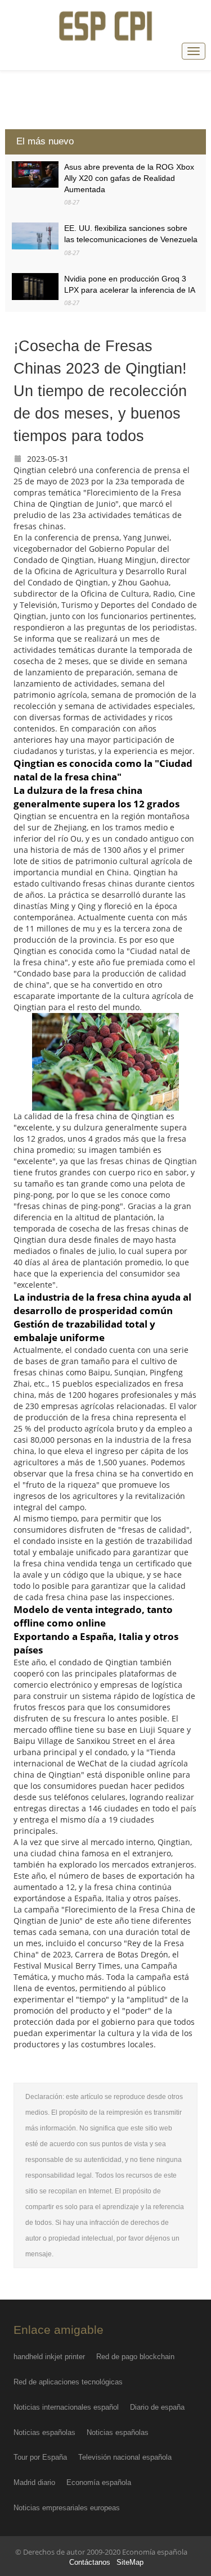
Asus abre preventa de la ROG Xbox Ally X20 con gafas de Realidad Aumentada (129, 178)
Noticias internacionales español (66, 2407)
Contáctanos (90, 2563)
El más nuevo (45, 141)
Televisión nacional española (125, 2457)
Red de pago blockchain (135, 2357)
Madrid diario (34, 2482)
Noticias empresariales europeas (67, 2508)
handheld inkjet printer (49, 2357)
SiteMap (130, 2563)
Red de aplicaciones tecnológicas (68, 2382)
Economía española (99, 2482)
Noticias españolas (44, 2432)
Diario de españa (157, 2407)
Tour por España (40, 2457)
